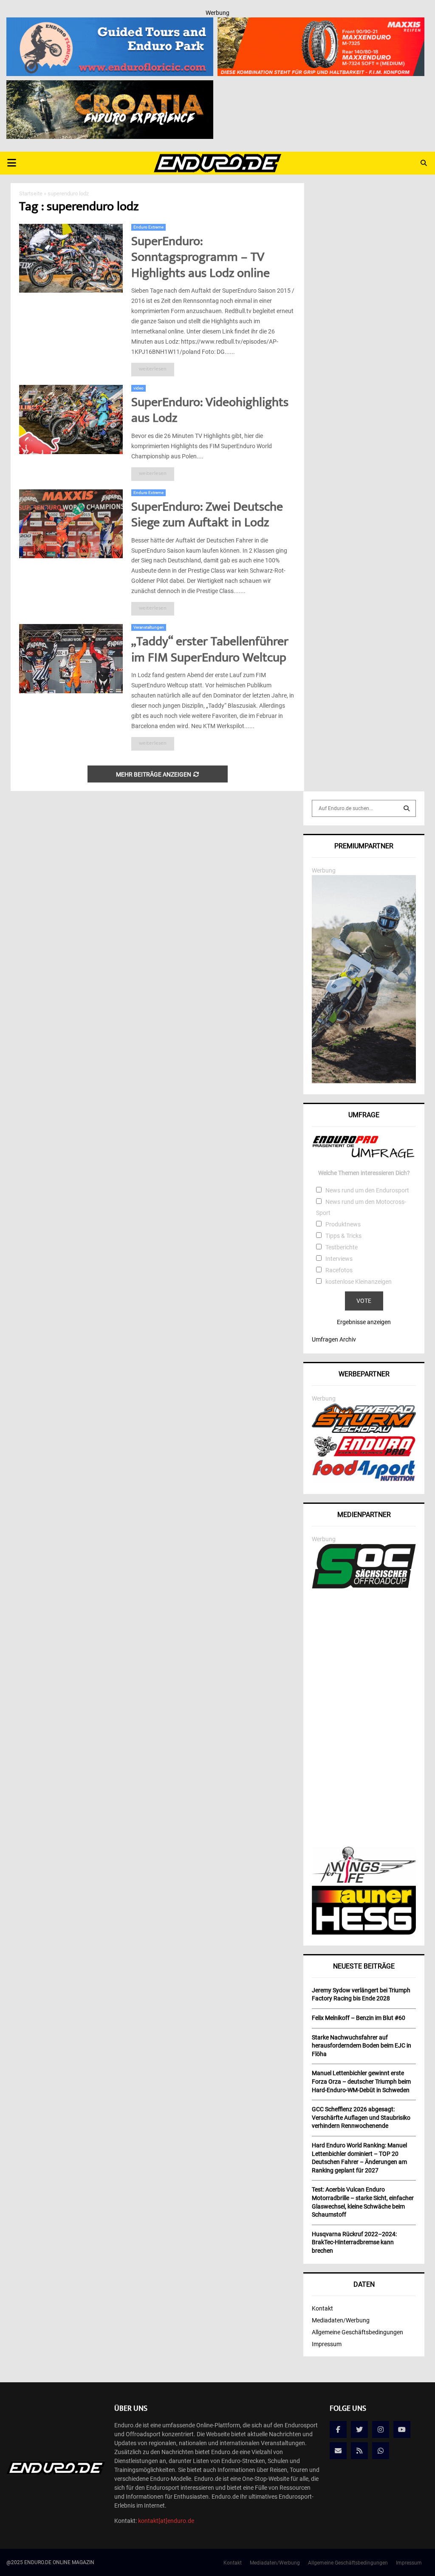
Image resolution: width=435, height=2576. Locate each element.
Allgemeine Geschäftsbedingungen (357, 2332)
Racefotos (339, 1270)
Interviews (339, 1259)
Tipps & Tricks (343, 1236)
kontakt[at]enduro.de (166, 2521)
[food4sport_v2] (364, 1481)
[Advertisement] (364, 1719)
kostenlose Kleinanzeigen (359, 1282)
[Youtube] (402, 2429)
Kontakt (322, 2308)
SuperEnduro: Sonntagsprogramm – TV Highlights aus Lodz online (201, 258)
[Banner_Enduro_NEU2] (110, 23)
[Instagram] (381, 2429)
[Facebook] (338, 2429)
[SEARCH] (407, 808)
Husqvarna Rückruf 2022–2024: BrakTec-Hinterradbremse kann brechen (354, 2242)
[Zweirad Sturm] (364, 1431)
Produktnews (343, 1224)
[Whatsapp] (381, 2451)
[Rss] (359, 2451)
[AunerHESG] (364, 1932)
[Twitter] (359, 2429)
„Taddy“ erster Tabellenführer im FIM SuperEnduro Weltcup (210, 651)
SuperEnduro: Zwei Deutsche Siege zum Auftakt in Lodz (207, 516)
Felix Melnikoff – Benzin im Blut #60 (359, 2018)
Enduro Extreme (148, 227)
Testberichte (342, 1247)
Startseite (31, 193)
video (138, 388)
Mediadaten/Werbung (341, 2320)
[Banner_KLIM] (364, 1081)
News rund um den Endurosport (367, 1190)
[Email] (338, 2451)
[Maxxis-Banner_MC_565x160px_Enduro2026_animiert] (321, 23)
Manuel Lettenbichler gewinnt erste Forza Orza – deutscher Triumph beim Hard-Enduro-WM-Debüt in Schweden (361, 2081)
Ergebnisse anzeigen (364, 1322)
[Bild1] (110, 86)
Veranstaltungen (149, 627)
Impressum (327, 2344)
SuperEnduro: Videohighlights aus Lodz (210, 411)
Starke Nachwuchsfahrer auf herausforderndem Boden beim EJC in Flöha (362, 2046)
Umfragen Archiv (334, 1339)
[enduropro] (364, 1455)
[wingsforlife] (364, 1881)
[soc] (364, 1587)
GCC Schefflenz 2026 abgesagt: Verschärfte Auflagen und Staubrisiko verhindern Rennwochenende (361, 2117)
